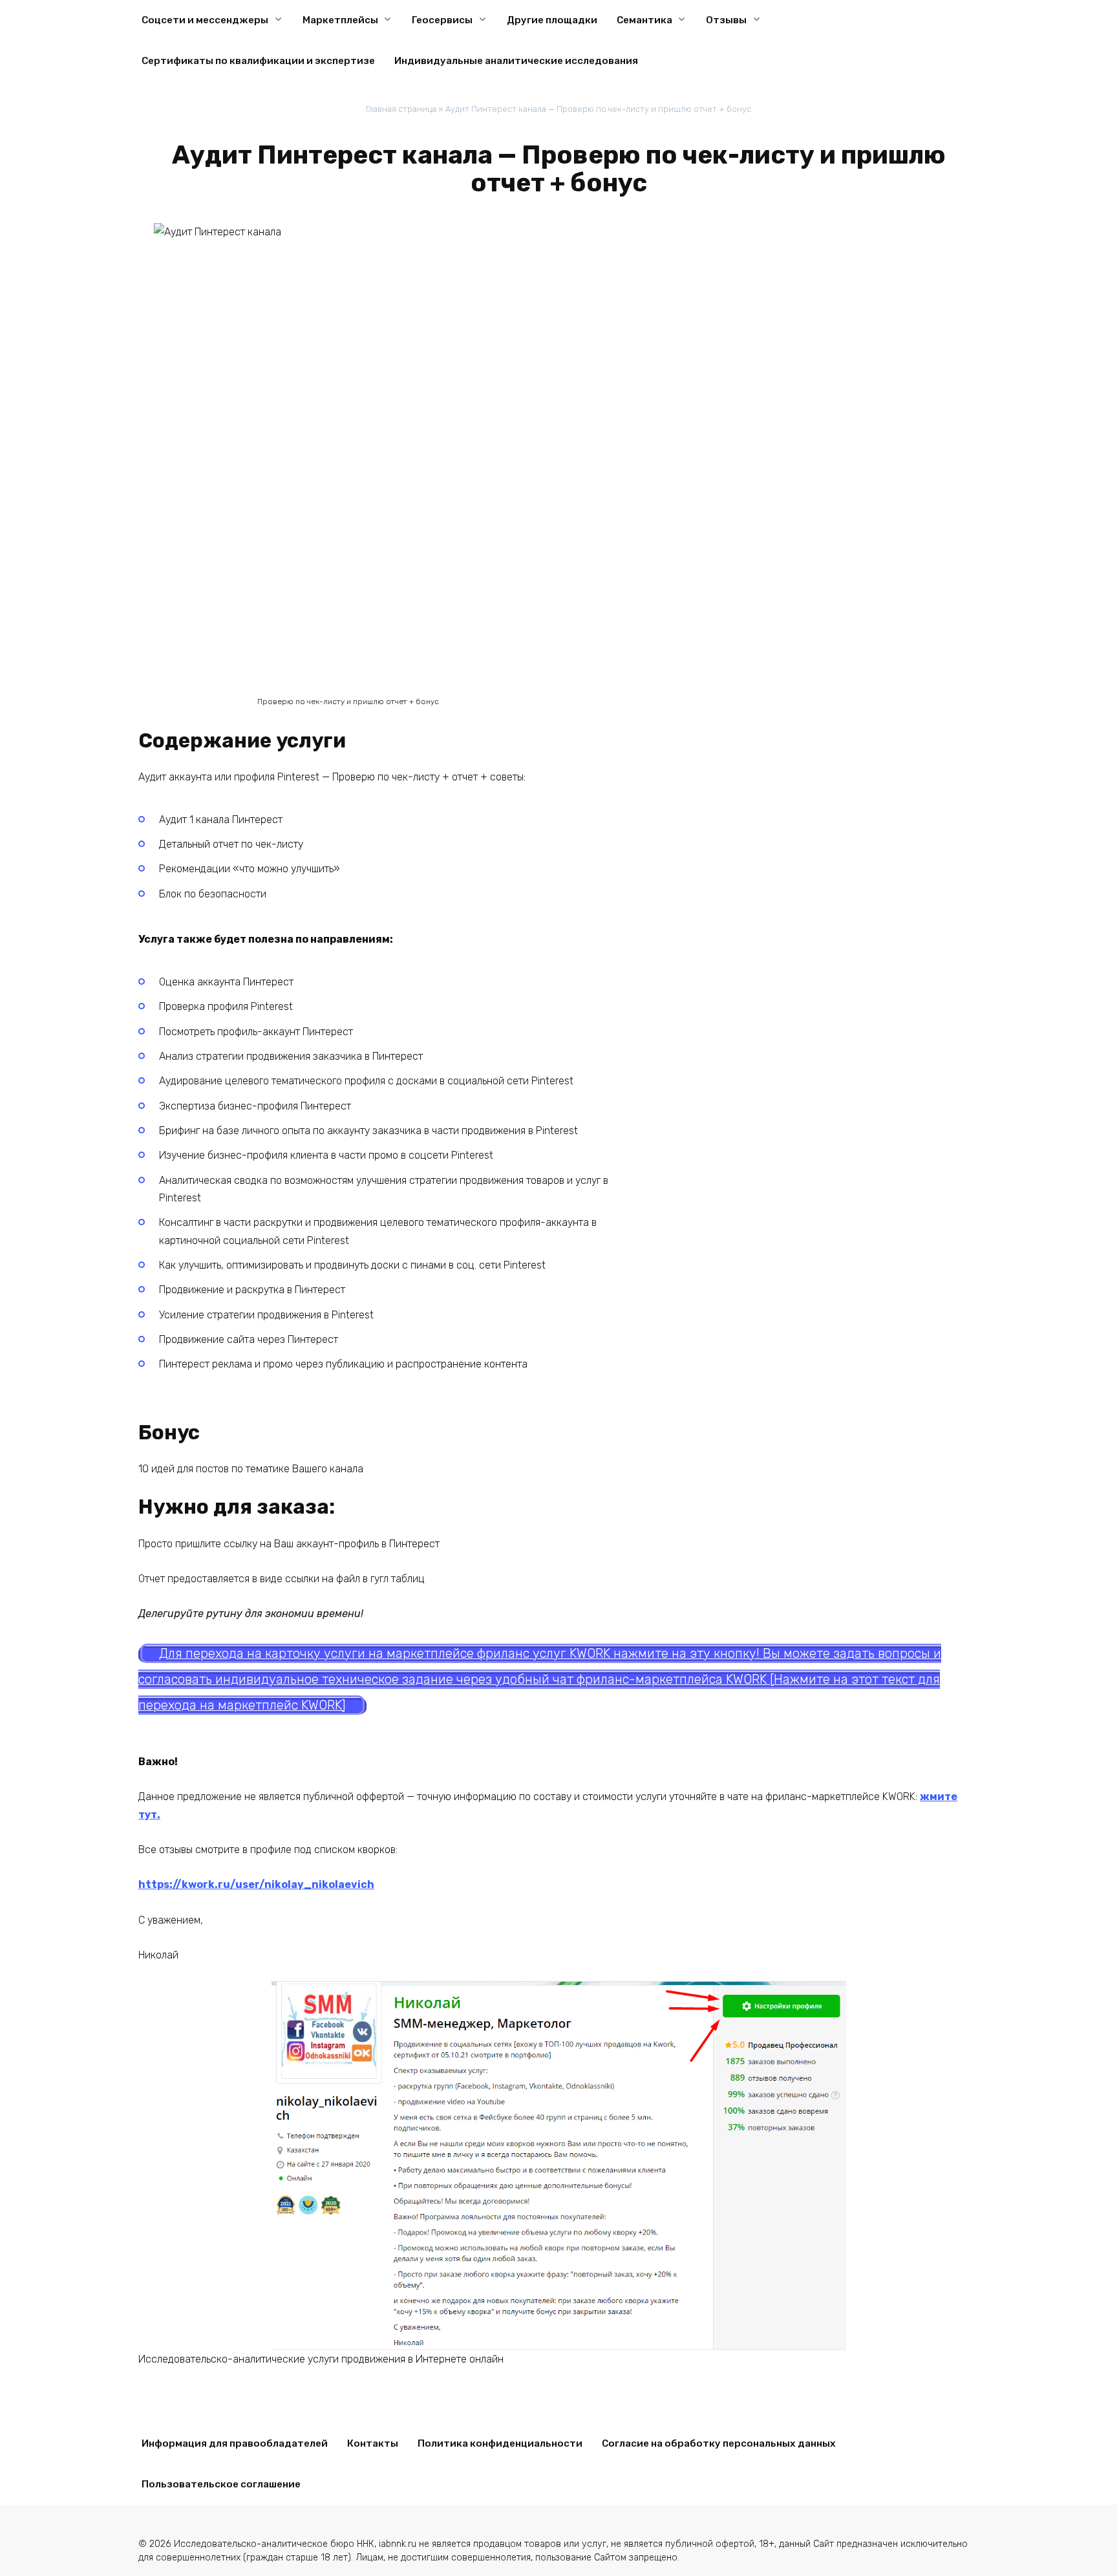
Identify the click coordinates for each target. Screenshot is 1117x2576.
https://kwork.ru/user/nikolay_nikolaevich (256, 1884)
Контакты (373, 2443)
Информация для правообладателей (235, 2443)
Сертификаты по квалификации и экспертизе (258, 61)
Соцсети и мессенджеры (205, 20)
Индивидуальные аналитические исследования (516, 61)
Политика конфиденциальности (500, 2443)
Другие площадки (552, 20)
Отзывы (726, 20)
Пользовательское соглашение (221, 2484)
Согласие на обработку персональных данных (719, 2443)
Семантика (644, 20)
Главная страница (401, 109)
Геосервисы (442, 20)
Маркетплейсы (340, 20)
